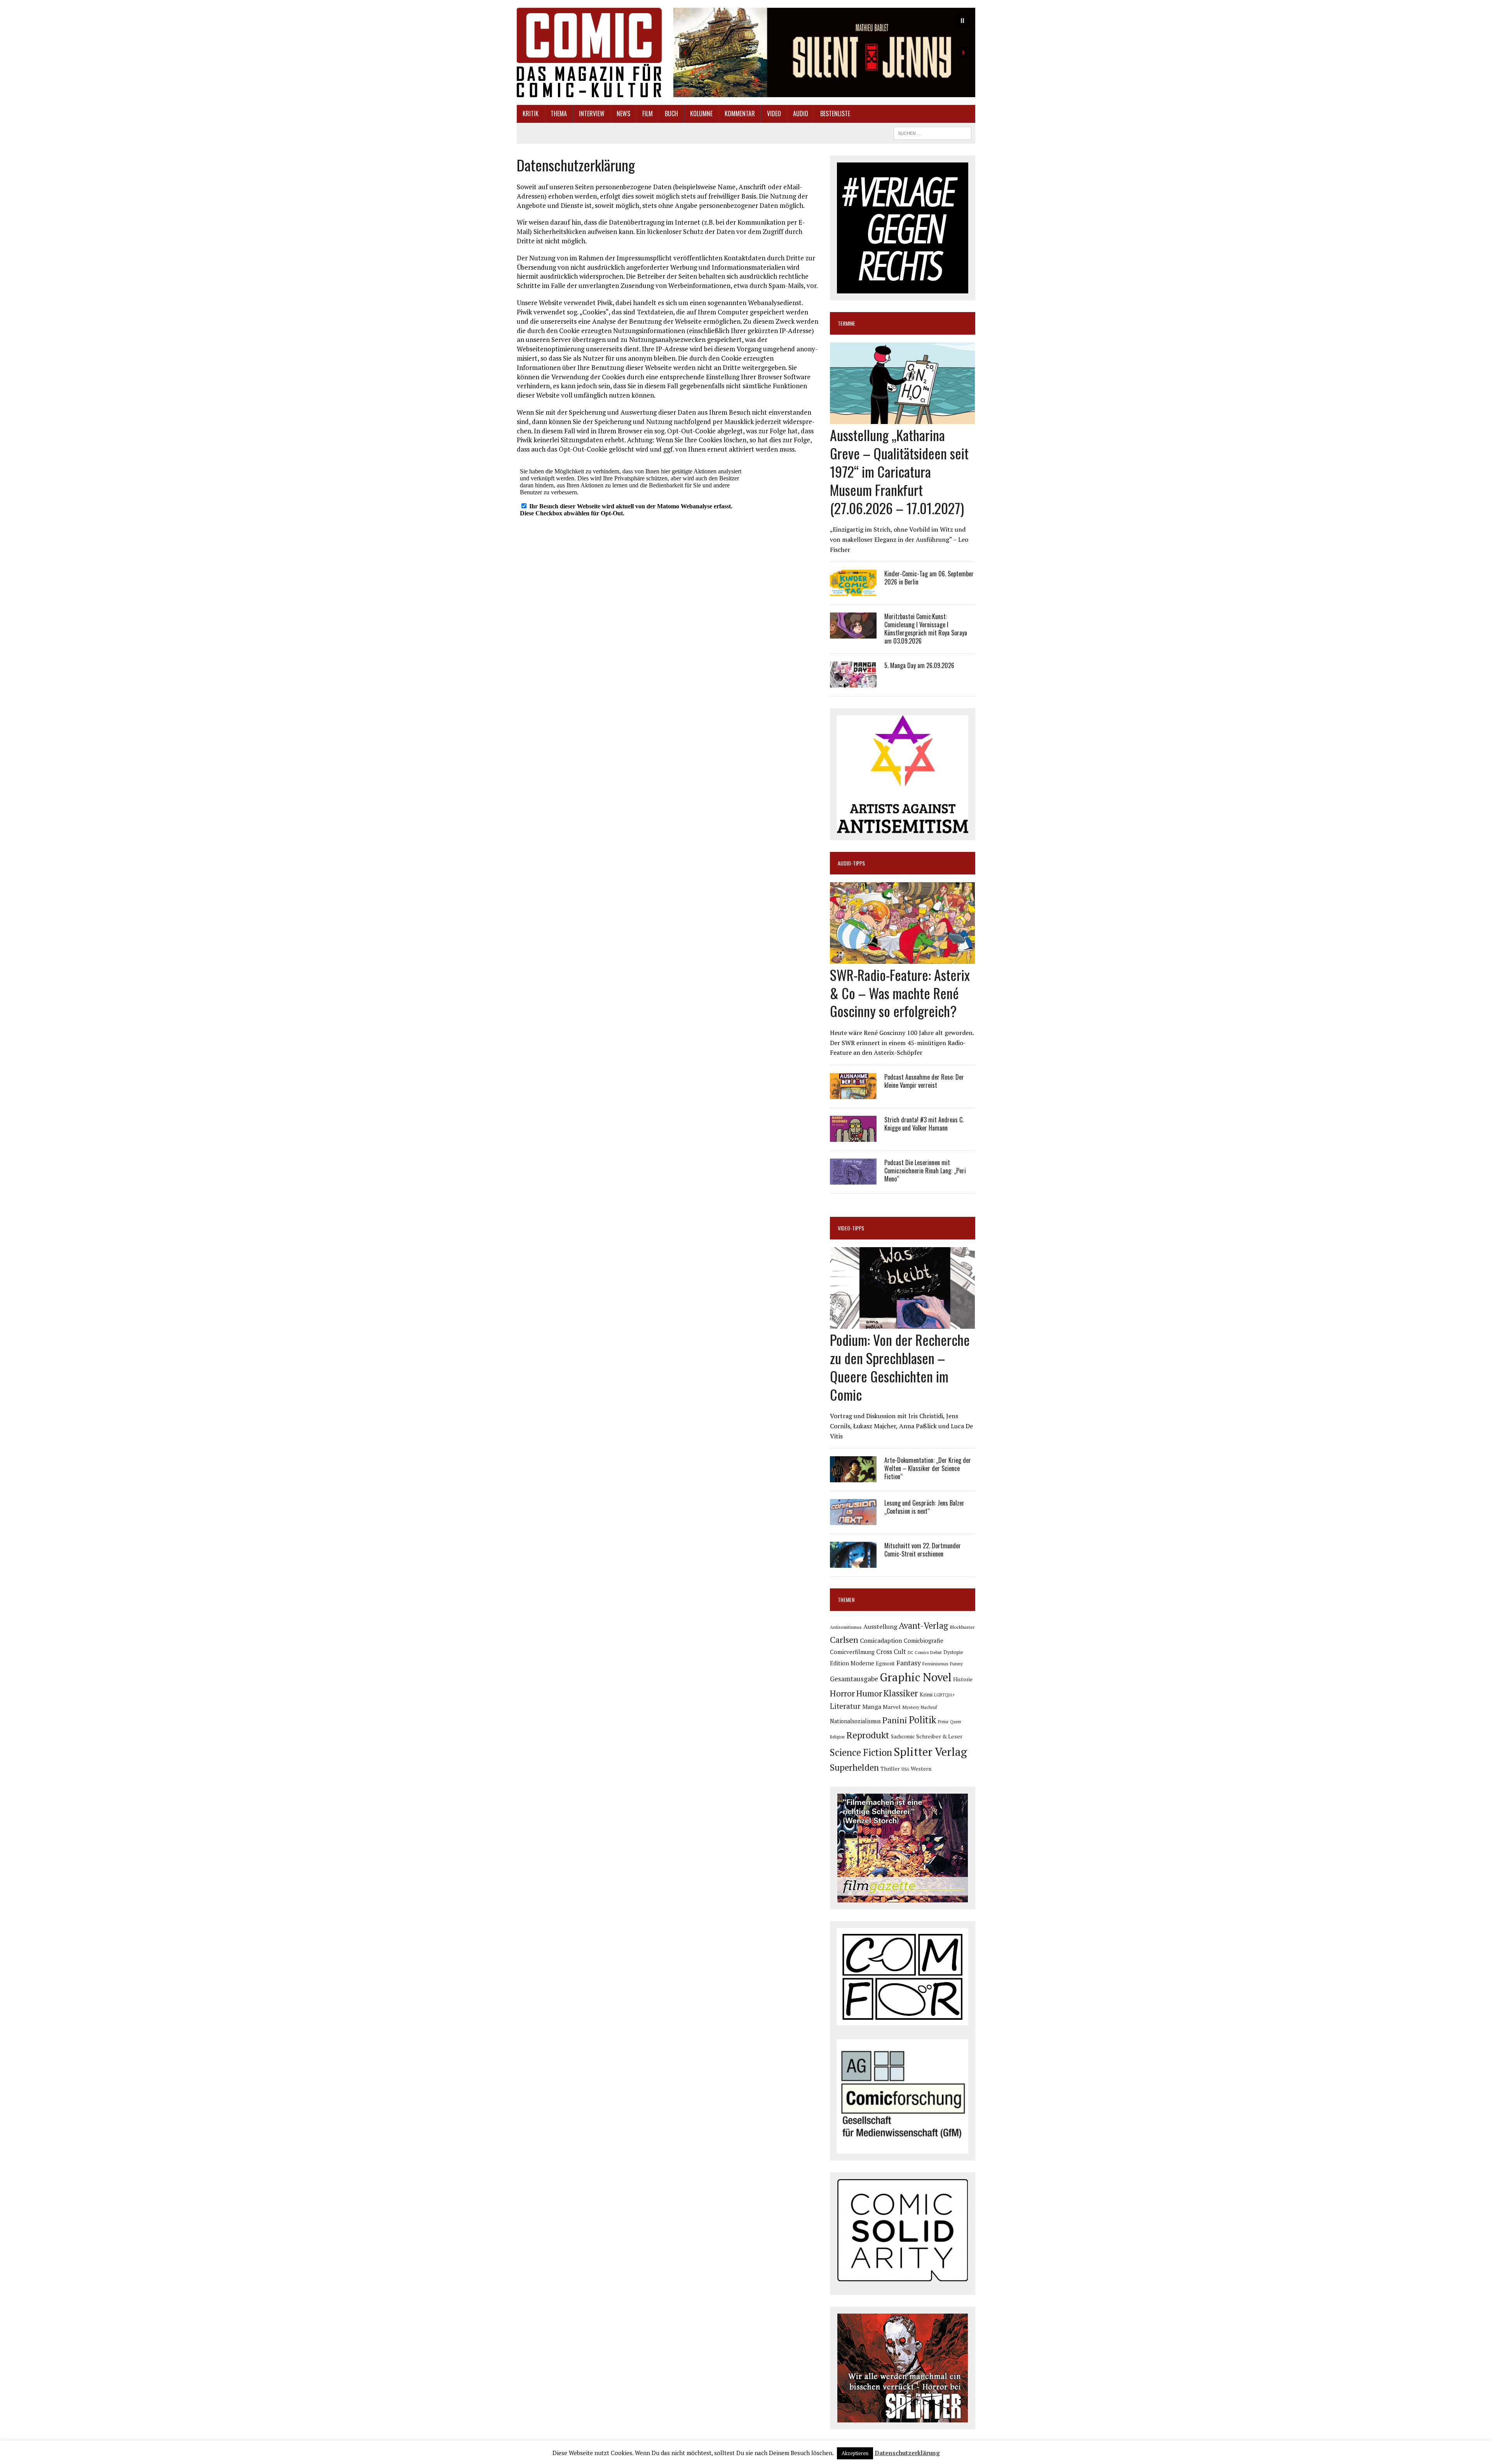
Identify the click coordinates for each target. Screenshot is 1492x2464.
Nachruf (929, 1707)
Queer (956, 1722)
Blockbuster (962, 1627)
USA (905, 1769)
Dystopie (953, 1652)
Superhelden (854, 1767)
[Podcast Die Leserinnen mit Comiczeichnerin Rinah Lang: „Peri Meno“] (853, 1179)
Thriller (890, 1769)
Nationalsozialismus (855, 1721)
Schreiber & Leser (939, 1736)
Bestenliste (835, 113)
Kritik (531, 113)
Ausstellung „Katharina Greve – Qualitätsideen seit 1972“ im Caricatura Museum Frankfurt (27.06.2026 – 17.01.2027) (899, 471)
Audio (801, 113)
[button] (824, 52)
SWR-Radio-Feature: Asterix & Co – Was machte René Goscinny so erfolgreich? (900, 993)
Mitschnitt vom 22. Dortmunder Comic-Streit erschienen (923, 1550)
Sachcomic (903, 1737)
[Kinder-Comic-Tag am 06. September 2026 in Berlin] (853, 591)
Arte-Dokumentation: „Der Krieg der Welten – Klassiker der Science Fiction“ (928, 1468)
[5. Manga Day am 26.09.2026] (853, 682)
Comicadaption (881, 1640)
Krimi (926, 1694)
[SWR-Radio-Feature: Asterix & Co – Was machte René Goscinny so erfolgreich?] (902, 958)
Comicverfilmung (852, 1652)
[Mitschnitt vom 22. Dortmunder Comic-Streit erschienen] (853, 1563)
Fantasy (909, 1663)
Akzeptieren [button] (855, 2453)
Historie (963, 1679)
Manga (872, 1707)
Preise (943, 1722)
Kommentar (740, 113)
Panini (895, 1720)
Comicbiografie (924, 1640)
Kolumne (701, 113)
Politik (923, 1720)
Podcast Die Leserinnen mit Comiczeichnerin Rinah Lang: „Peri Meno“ (925, 1171)
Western (921, 1769)
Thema (559, 113)
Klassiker (901, 1693)
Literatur (845, 1706)
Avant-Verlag (923, 1626)
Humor (869, 1693)
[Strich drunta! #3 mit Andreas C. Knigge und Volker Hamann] (853, 1136)
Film (648, 113)
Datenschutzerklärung (907, 2453)
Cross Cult (891, 1652)
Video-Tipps (851, 1228)
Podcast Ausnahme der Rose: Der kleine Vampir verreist (924, 1081)
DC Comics (918, 1653)
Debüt (936, 1652)
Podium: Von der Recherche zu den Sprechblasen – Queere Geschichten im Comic (900, 1367)
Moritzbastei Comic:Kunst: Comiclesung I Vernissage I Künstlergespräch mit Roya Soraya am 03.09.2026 (926, 628)
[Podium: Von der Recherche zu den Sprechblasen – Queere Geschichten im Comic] (902, 1324)
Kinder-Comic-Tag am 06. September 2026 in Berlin (929, 578)
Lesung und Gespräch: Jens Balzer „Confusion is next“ (924, 1507)
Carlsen (844, 1639)
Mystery (911, 1707)
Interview (592, 113)
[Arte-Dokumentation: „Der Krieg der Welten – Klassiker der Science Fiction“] (853, 1477)
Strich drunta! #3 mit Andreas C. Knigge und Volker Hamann (924, 1124)
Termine (846, 323)
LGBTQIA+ (945, 1695)
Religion (837, 1737)
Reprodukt (868, 1735)
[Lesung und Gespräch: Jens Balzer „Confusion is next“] (853, 1520)
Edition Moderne (852, 1663)
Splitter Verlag (930, 1752)
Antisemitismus (846, 1627)
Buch (671, 113)
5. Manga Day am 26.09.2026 (919, 665)
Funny (956, 1663)
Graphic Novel (916, 1677)
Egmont (885, 1663)
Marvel (892, 1707)
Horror (842, 1693)
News (623, 113)
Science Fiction (861, 1752)
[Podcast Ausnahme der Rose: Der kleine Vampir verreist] (853, 1094)
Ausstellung (880, 1626)
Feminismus (935, 1663)
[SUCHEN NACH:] (932, 132)
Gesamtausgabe (854, 1679)
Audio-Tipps (851, 863)
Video (774, 113)
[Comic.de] (589, 52)
